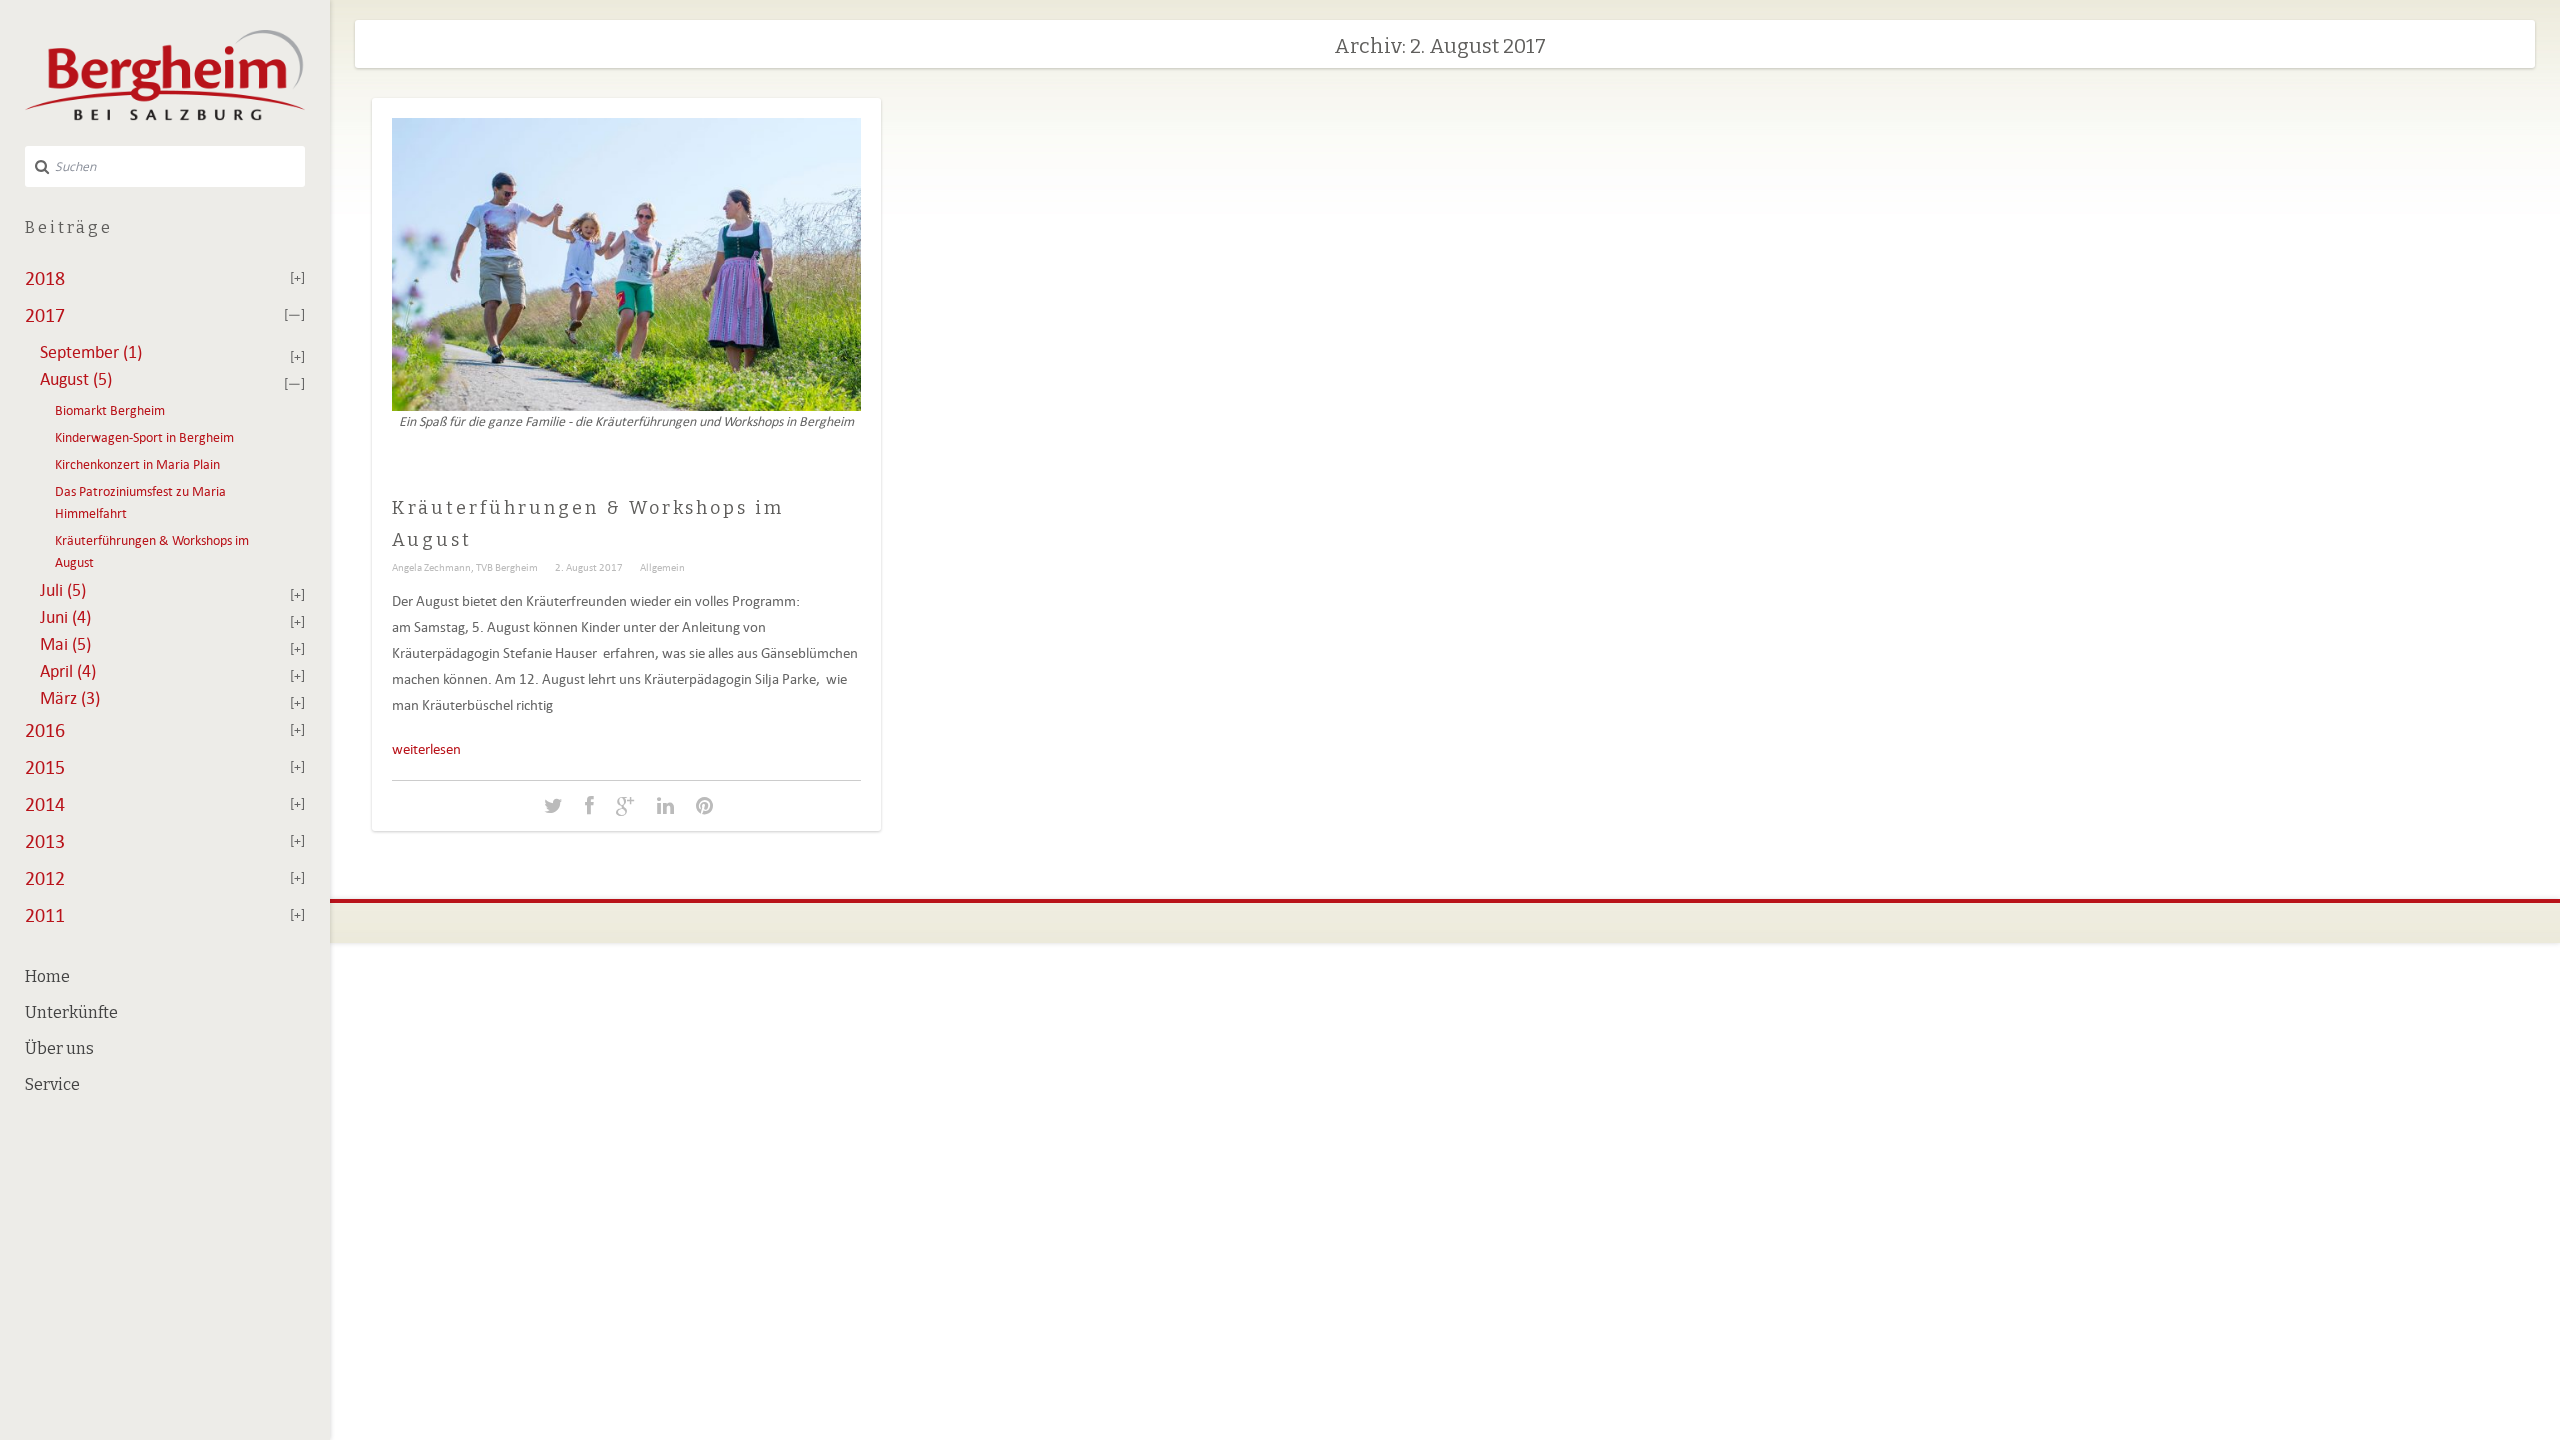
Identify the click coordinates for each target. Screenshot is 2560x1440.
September (91, 352)
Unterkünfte (71, 1012)
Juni (65, 617)
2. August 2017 (589, 567)
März (70, 698)
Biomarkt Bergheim (110, 410)
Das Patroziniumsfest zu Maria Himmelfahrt (140, 502)
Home (47, 976)
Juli (63, 590)
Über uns (59, 1048)
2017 (45, 315)
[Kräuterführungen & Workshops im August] (553, 806)
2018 (45, 278)
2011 (45, 915)
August (76, 379)
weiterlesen (426, 749)
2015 (45, 767)
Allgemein (662, 567)
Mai (65, 644)
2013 (45, 841)
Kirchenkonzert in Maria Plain (137, 464)
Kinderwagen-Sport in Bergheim (144, 437)
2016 (45, 730)
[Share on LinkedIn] (665, 806)
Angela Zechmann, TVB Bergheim (465, 567)
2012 (45, 878)
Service (52, 1084)
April (68, 671)
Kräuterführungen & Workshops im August (152, 551)
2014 (45, 804)
